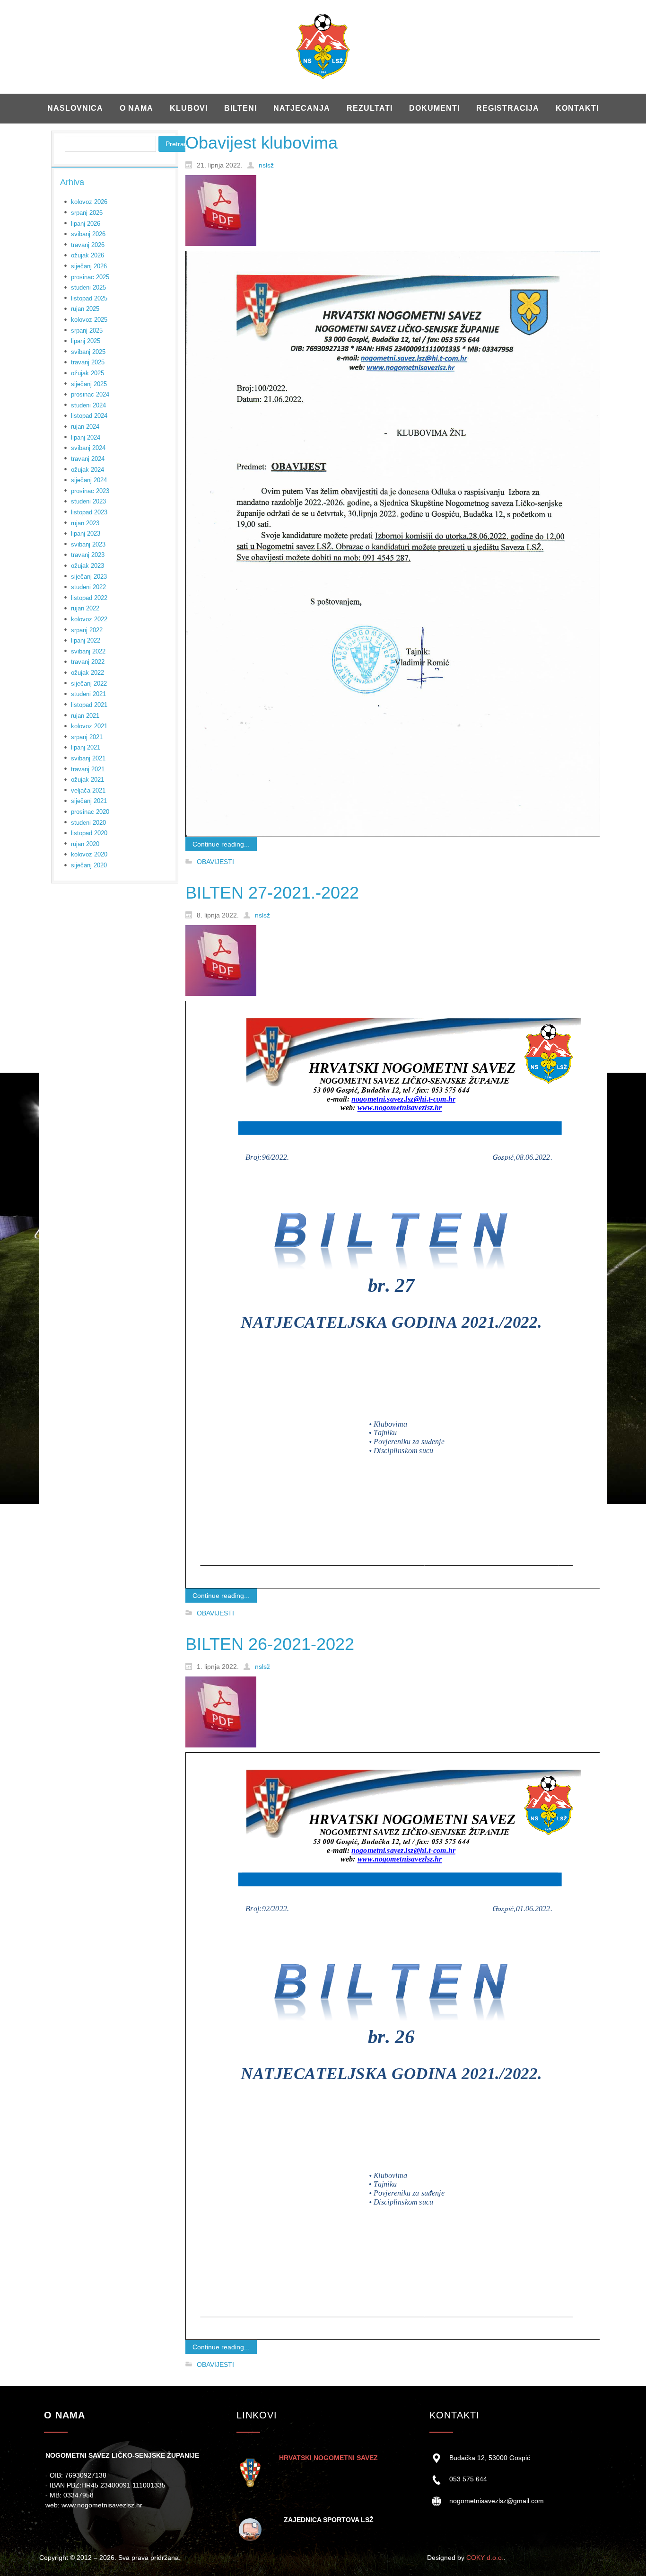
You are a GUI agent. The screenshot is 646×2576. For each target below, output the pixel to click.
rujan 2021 (85, 716)
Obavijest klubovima (262, 143)
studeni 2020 (88, 823)
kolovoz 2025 (89, 320)
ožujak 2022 (87, 673)
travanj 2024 (88, 459)
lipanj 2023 (86, 534)
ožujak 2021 (87, 780)
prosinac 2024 (90, 394)
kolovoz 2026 (89, 202)
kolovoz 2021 (89, 726)
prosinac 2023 (90, 491)
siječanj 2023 (89, 577)
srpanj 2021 (87, 737)
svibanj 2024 (88, 448)
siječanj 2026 (89, 266)
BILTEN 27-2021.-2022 (272, 893)
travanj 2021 (88, 769)
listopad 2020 (89, 833)
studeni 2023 (88, 501)
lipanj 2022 (86, 640)
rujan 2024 (85, 427)
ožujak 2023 (87, 566)
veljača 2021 (88, 790)
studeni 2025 (88, 287)
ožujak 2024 (87, 470)
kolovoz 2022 (89, 619)
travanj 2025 (88, 362)
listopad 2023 (89, 512)
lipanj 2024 (86, 437)
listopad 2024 (89, 416)
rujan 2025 (85, 309)
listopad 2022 (89, 598)
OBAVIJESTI (215, 862)
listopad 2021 (89, 705)
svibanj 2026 (88, 234)
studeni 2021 (88, 694)
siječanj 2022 (89, 684)
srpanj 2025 (87, 331)
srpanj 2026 (87, 213)
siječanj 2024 (89, 480)
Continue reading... (221, 844)
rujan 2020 (85, 844)
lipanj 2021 (86, 747)
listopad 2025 (89, 298)
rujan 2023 (85, 523)
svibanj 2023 (88, 544)
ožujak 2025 (87, 373)
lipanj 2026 (86, 224)
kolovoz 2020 (89, 854)
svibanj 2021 (88, 758)
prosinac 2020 (90, 812)
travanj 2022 (88, 662)
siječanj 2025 (89, 384)
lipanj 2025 (86, 341)
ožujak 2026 (87, 255)
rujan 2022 (85, 608)
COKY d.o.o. (485, 2558)
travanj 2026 (88, 245)
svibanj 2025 (88, 352)
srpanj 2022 (87, 630)
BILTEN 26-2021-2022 (270, 1644)
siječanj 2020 (89, 865)
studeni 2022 (88, 587)
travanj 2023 (88, 555)
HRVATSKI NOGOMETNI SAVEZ (328, 2458)
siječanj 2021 (89, 801)
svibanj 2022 (88, 651)
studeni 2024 (88, 405)
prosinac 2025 (90, 277)
